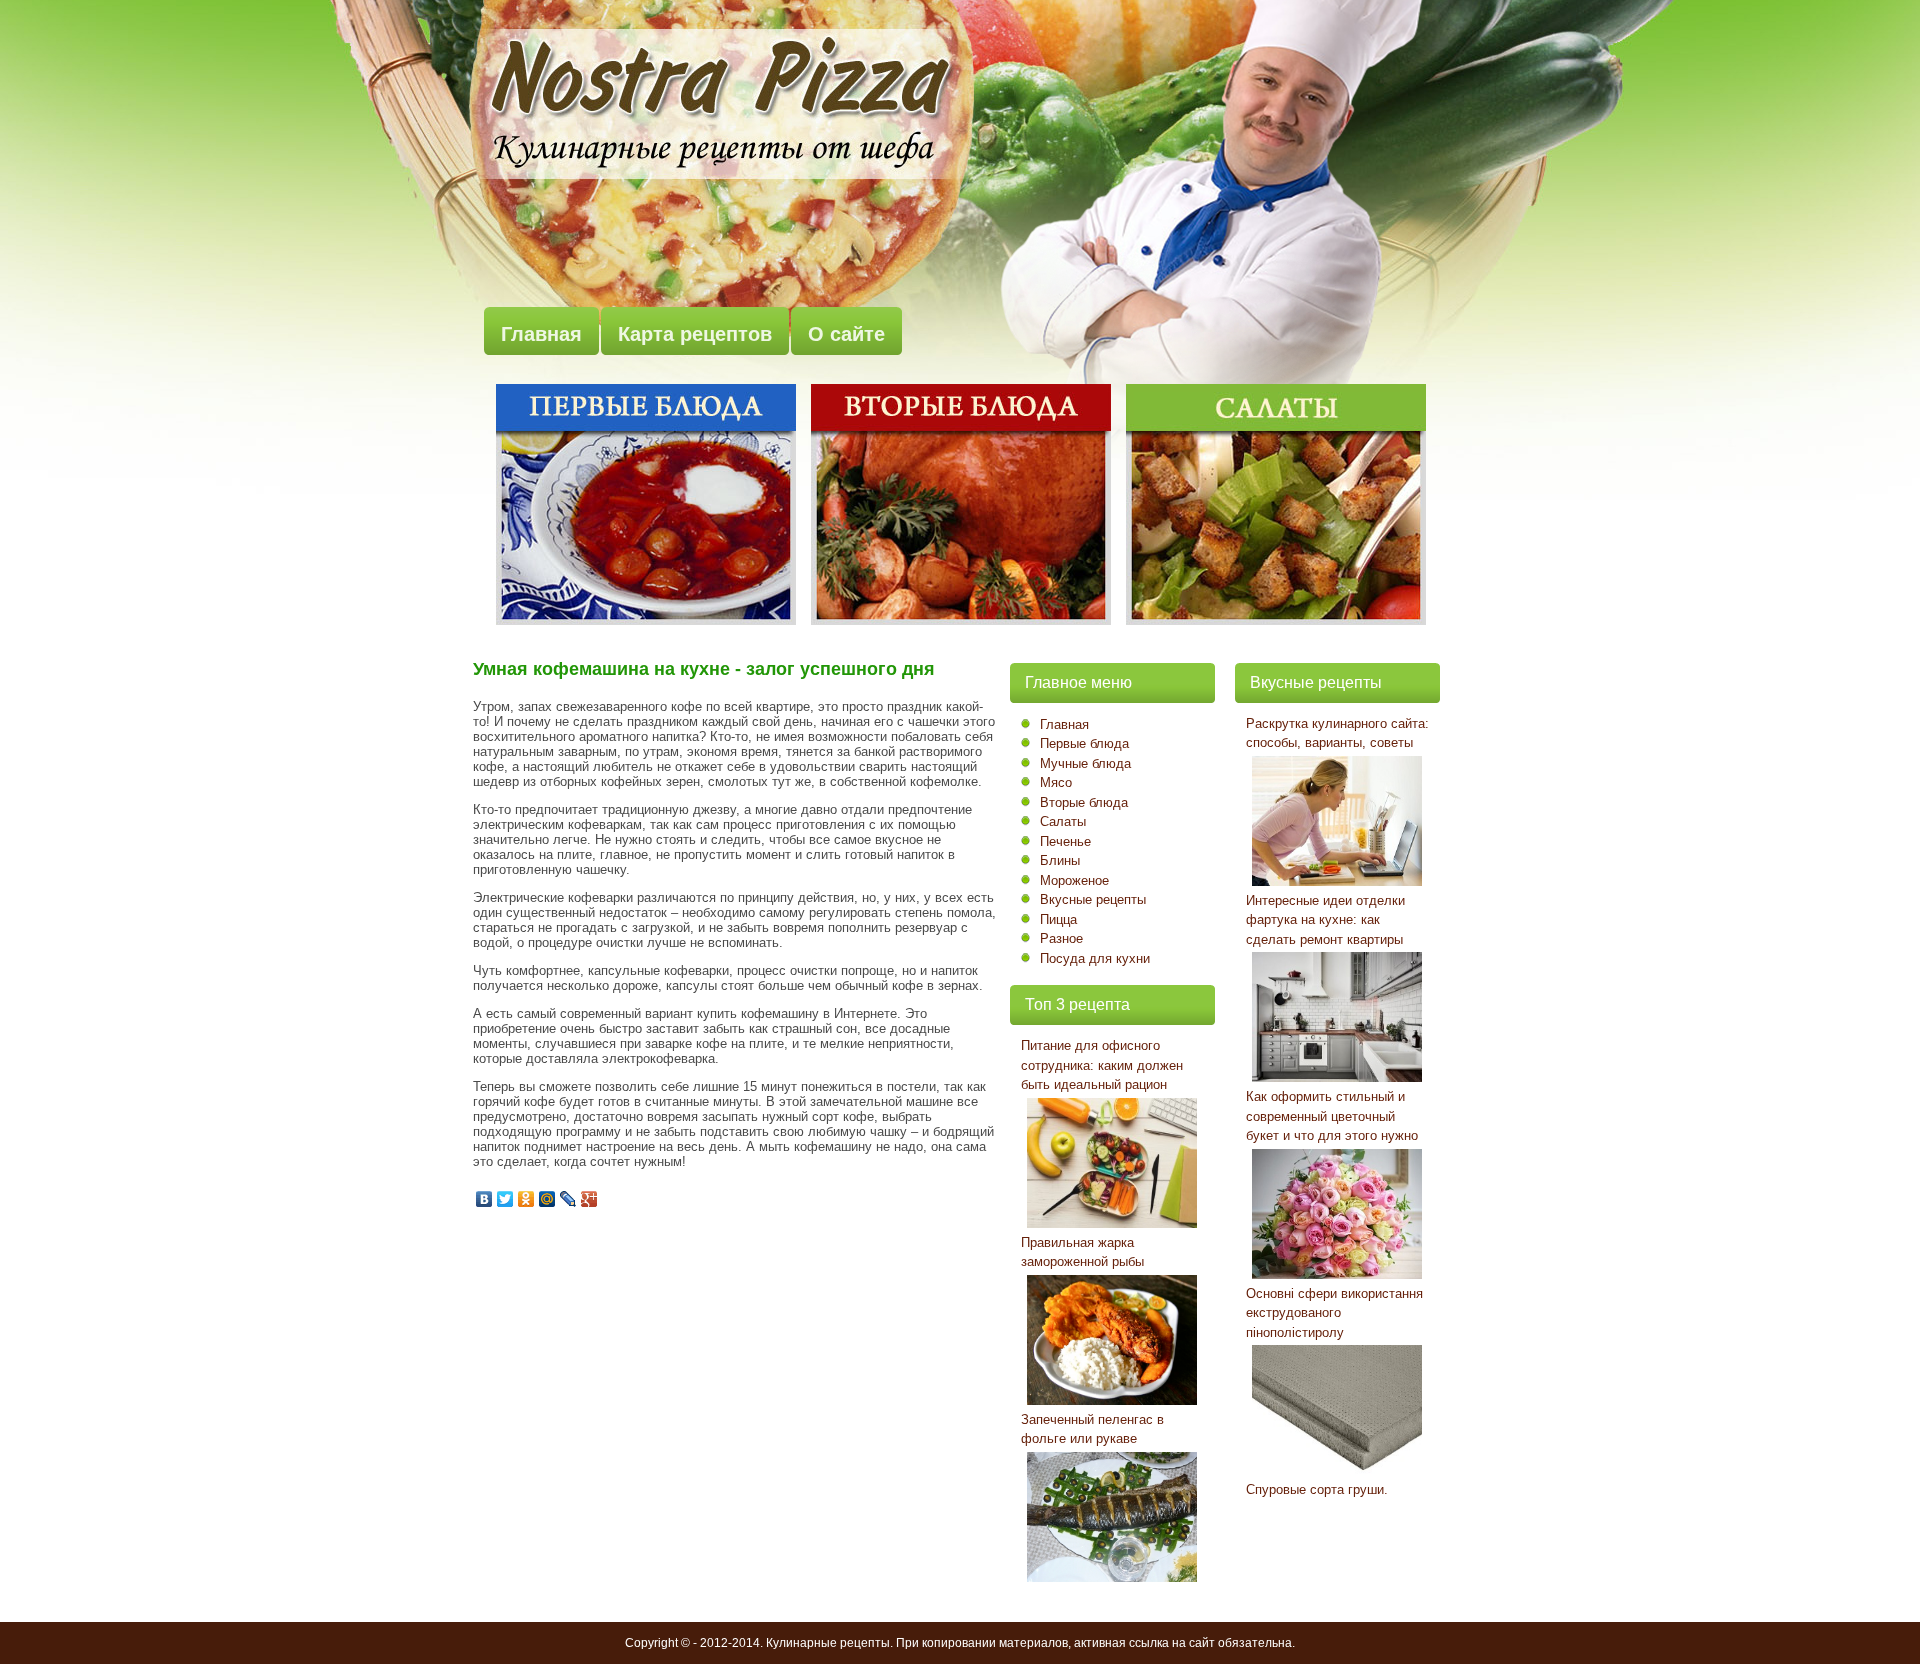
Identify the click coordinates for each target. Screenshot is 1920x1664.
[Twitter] (505, 1199)
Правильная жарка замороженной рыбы (1082, 1252)
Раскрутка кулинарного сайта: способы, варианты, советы (1337, 733)
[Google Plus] (589, 1199)
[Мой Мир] (547, 1199)
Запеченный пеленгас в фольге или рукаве (1092, 1429)
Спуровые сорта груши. (1317, 1489)
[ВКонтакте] (484, 1199)
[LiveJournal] (568, 1199)
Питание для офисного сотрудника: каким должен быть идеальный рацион (1102, 1065)
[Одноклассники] (526, 1199)
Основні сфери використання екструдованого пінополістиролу (1334, 1313)
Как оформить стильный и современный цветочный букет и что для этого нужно (1332, 1116)
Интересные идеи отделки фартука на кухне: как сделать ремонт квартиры (1325, 920)
